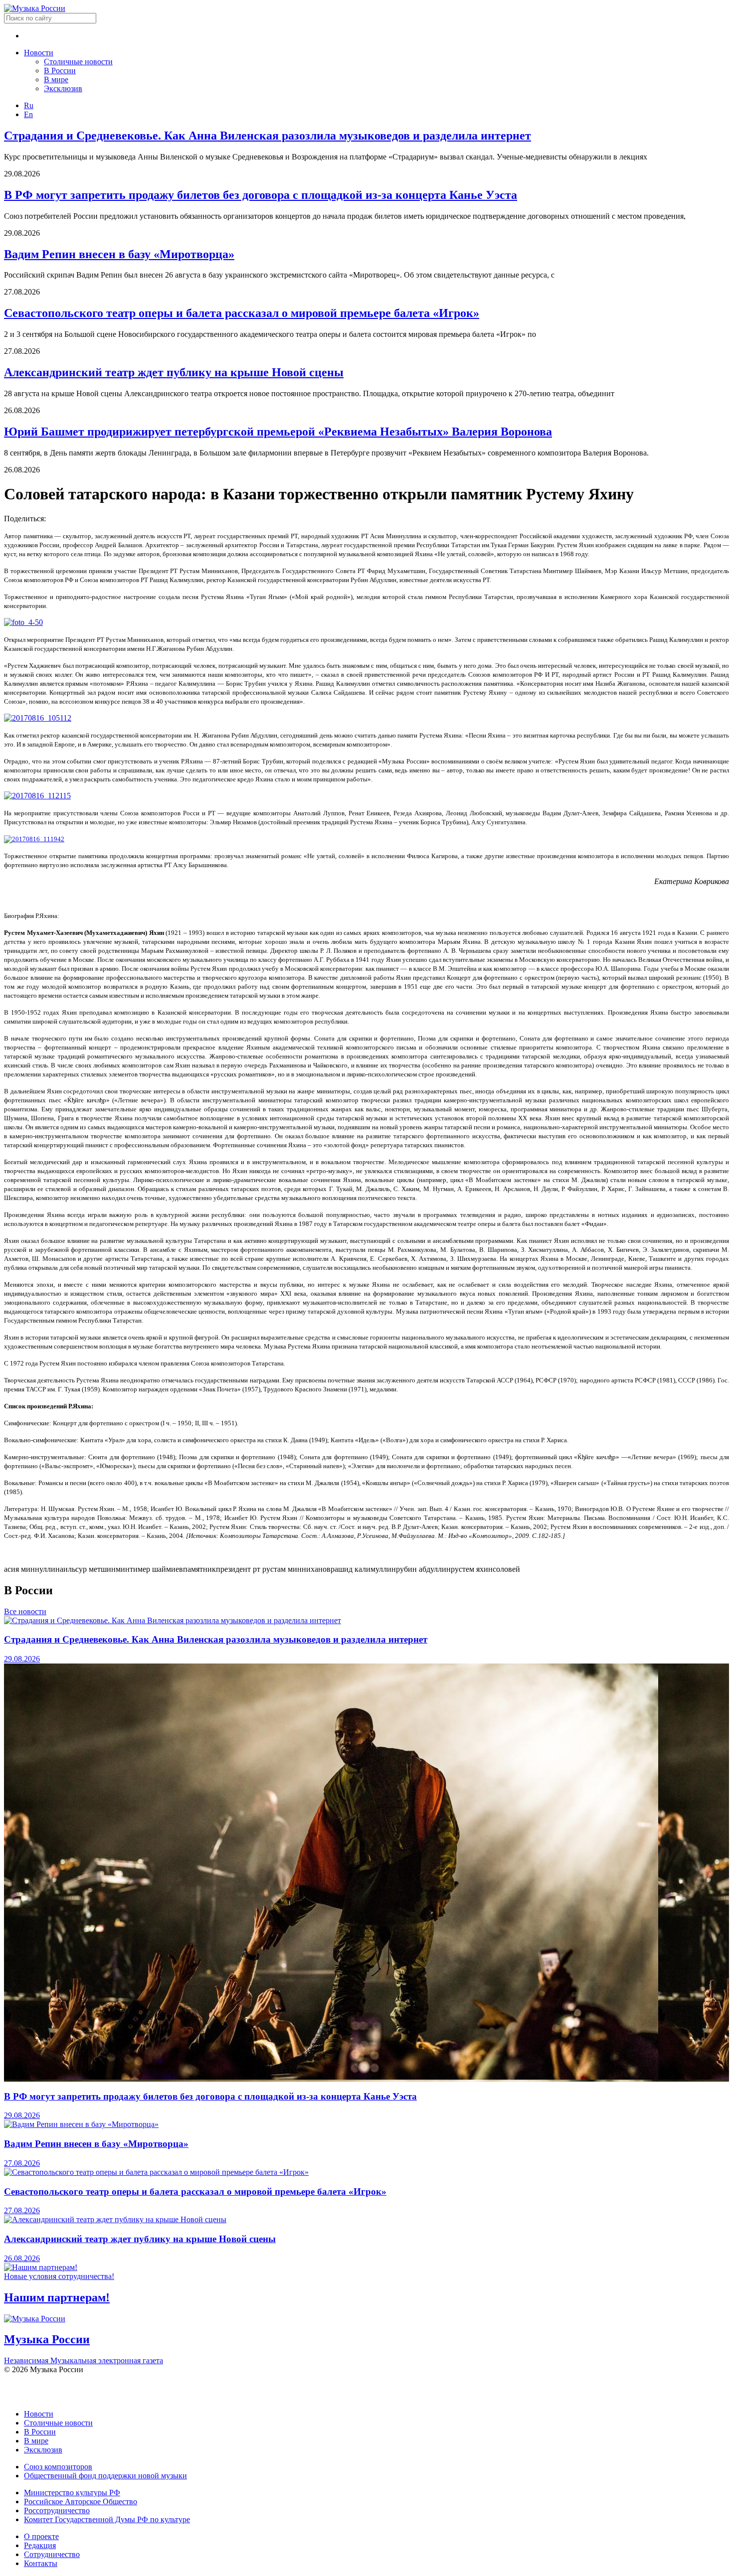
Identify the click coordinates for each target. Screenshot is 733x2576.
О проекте (41, 2536)
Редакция (40, 2545)
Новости (39, 53)
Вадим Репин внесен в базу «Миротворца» (119, 254)
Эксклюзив (63, 88)
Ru (29, 105)
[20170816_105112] (38, 718)
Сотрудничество (52, 2554)
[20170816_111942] (34, 839)
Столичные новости (78, 62)
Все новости (25, 1611)
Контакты (41, 2563)
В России (60, 71)
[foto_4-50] (23, 622)
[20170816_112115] (37, 796)
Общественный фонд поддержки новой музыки (105, 2476)
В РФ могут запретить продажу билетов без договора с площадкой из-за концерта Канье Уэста (261, 195)
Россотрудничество (57, 2510)
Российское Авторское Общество (81, 2501)
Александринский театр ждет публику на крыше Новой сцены (174, 372)
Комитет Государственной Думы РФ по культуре (107, 2519)
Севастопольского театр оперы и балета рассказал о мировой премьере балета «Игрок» (242, 313)
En (28, 114)
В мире (56, 79)
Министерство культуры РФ (72, 2493)
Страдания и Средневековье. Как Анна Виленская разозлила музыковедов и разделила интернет (268, 136)
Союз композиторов (58, 2467)
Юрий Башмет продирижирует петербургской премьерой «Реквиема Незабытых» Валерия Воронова (278, 432)
